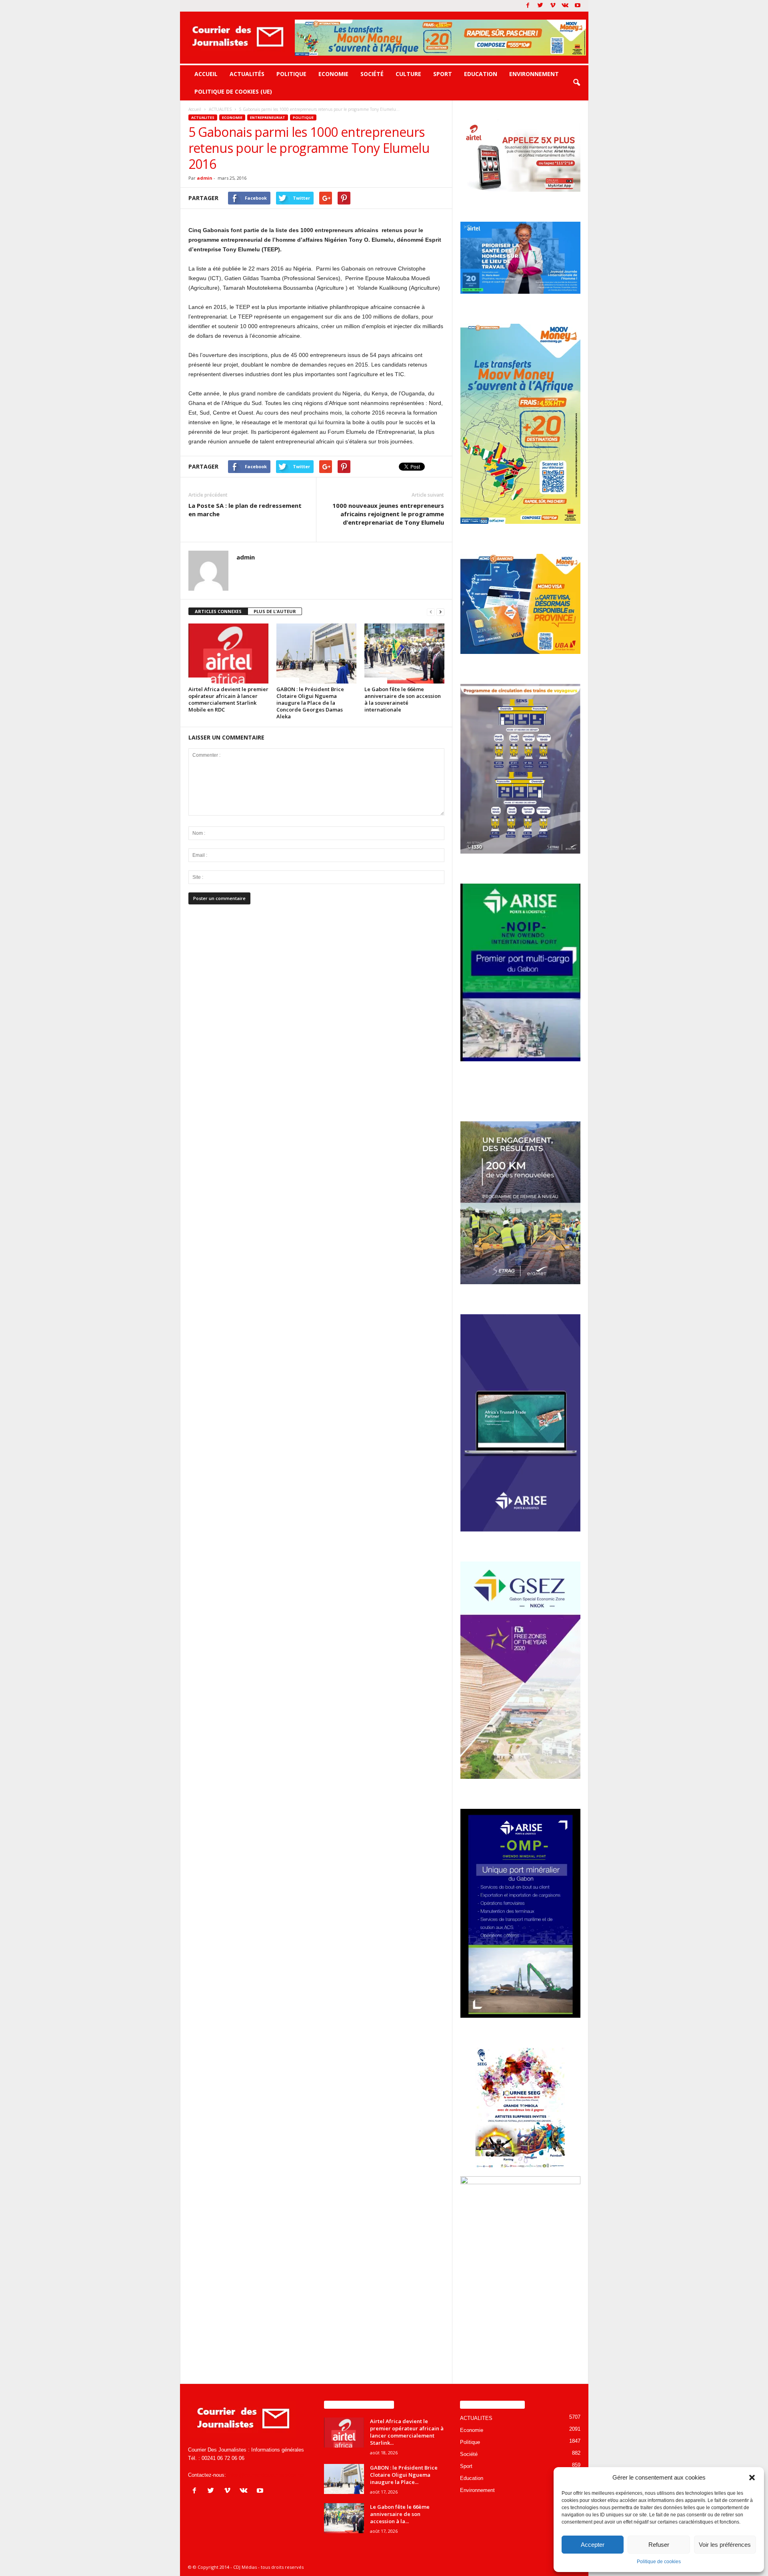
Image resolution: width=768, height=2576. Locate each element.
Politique (291, 74)
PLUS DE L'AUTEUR (275, 611)
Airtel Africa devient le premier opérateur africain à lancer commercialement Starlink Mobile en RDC (228, 699)
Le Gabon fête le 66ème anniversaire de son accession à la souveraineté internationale (403, 699)
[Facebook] (528, 6)
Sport (443, 74)
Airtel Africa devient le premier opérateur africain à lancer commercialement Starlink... (407, 2432)
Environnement (534, 74)
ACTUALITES (203, 117)
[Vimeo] (553, 6)
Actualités (247, 74)
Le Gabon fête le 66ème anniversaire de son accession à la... (400, 2514)
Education (481, 74)
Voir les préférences (725, 2545)
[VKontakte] (565, 6)
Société (372, 74)
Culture (408, 74)
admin (205, 178)
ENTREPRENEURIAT (268, 117)
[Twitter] (540, 6)
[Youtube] (578, 6)
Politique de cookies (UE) (233, 91)
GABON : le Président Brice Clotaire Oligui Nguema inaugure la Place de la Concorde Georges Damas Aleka (310, 703)
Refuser (659, 2545)
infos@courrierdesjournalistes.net (266, 2475)
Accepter (593, 2545)
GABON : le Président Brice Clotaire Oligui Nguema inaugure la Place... (404, 2475)
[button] (752, 2478)
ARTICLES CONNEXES (218, 611)
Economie (333, 74)
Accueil (206, 74)
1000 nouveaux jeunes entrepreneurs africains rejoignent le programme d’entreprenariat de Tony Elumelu (388, 514)
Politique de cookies (659, 2562)
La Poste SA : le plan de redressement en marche (245, 510)
